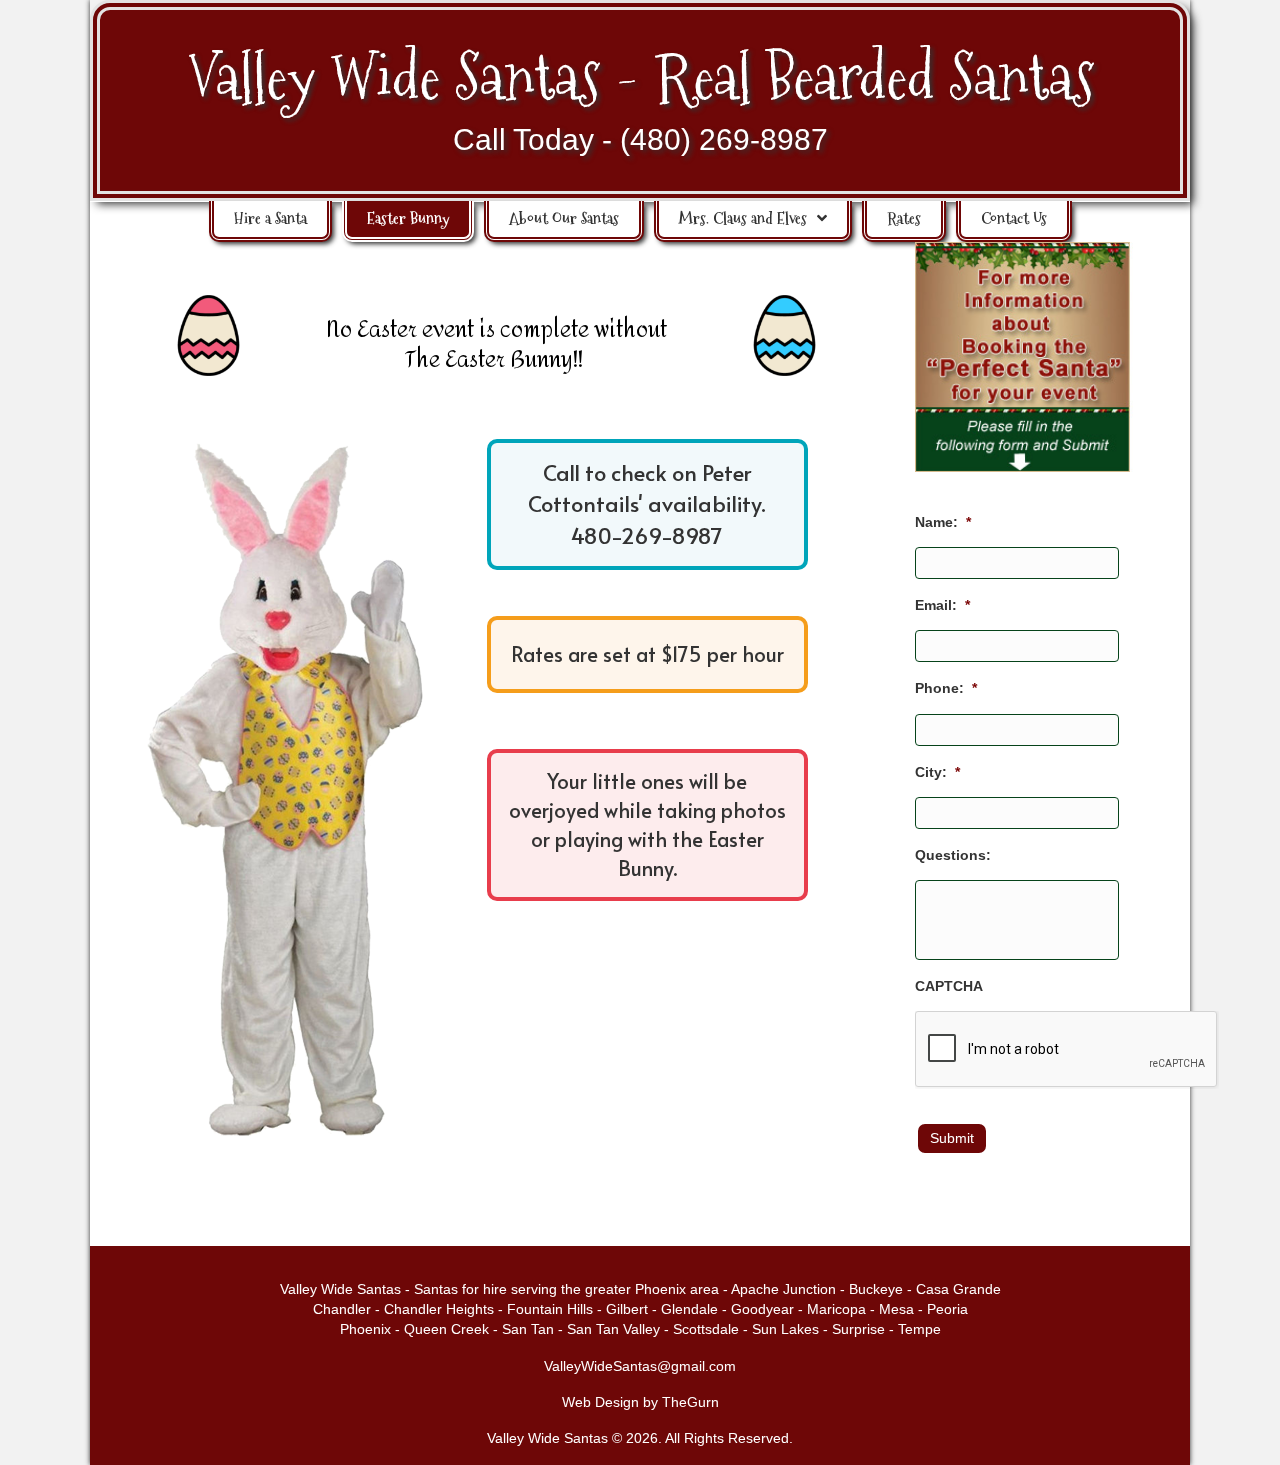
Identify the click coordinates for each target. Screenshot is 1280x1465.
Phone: (946, 688)
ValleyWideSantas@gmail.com (640, 1366)
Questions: (953, 855)
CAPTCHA (949, 986)
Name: (943, 522)
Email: (942, 605)
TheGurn (690, 1402)
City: (937, 772)
